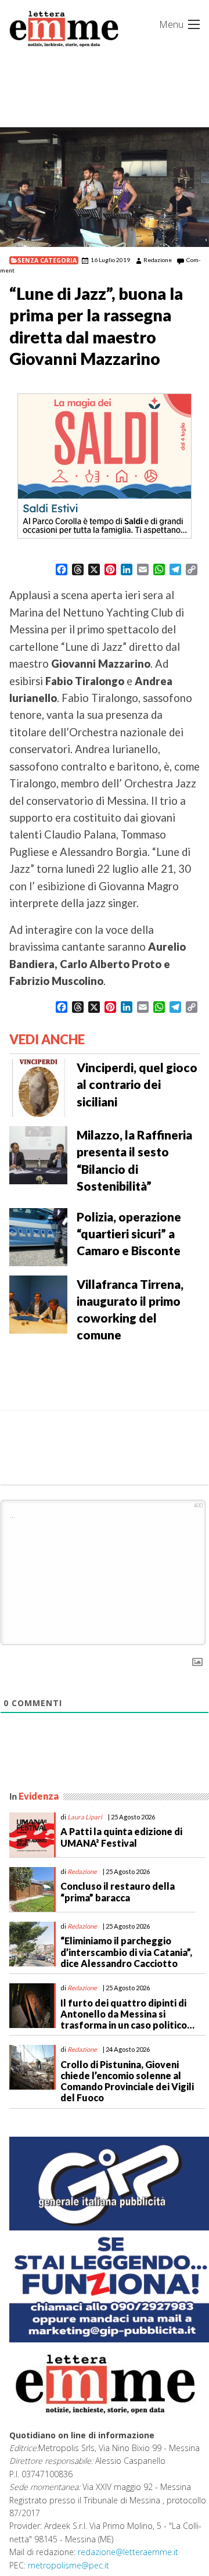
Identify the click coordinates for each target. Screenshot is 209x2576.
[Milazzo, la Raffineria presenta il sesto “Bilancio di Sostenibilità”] (38, 1154)
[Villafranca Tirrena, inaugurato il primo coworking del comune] (38, 1303)
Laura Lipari (85, 1817)
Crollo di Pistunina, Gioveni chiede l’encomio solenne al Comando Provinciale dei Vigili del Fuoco (127, 2081)
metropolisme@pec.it (69, 2565)
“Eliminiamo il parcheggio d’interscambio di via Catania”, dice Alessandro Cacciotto (126, 1952)
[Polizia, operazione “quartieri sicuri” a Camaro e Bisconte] (38, 1236)
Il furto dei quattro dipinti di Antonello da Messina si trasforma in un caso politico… (127, 2014)
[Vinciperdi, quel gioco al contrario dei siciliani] (38, 1087)
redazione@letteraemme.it (128, 2552)
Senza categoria (47, 260)
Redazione (158, 260)
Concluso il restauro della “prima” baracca (118, 1891)
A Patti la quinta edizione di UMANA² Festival (121, 1837)
